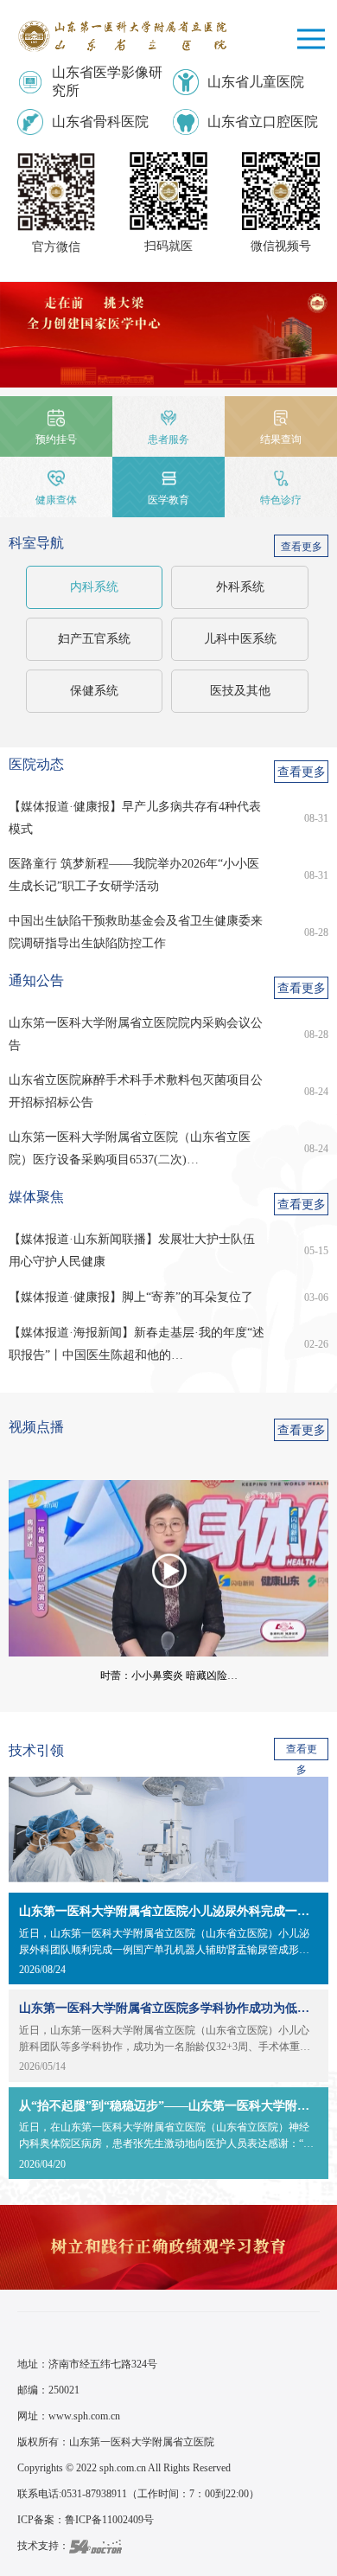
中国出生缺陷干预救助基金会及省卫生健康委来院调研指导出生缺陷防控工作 (136, 932)
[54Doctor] (95, 2546)
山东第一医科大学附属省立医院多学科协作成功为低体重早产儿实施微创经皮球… (168, 2008)
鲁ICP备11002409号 (109, 2520)
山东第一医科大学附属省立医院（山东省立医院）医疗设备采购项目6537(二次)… (130, 1148)
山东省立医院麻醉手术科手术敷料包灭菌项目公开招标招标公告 (136, 1091)
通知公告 (36, 980)
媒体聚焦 (36, 1197)
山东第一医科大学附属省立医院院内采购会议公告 (136, 1034)
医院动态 (36, 764)
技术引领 (36, 1750)
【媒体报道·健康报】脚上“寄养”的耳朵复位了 (131, 1297)
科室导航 (36, 543)
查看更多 (302, 547)
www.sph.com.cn (84, 2416)
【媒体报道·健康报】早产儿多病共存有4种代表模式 (135, 818)
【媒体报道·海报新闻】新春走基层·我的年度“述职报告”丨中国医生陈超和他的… (137, 1344)
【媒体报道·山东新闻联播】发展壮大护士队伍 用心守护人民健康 (132, 1250)
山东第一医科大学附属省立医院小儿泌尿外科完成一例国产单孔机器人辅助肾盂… (168, 1911)
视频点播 (36, 1427)
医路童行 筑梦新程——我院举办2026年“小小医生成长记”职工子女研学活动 (134, 875)
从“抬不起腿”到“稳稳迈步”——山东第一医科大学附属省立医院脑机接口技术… (168, 2106)
